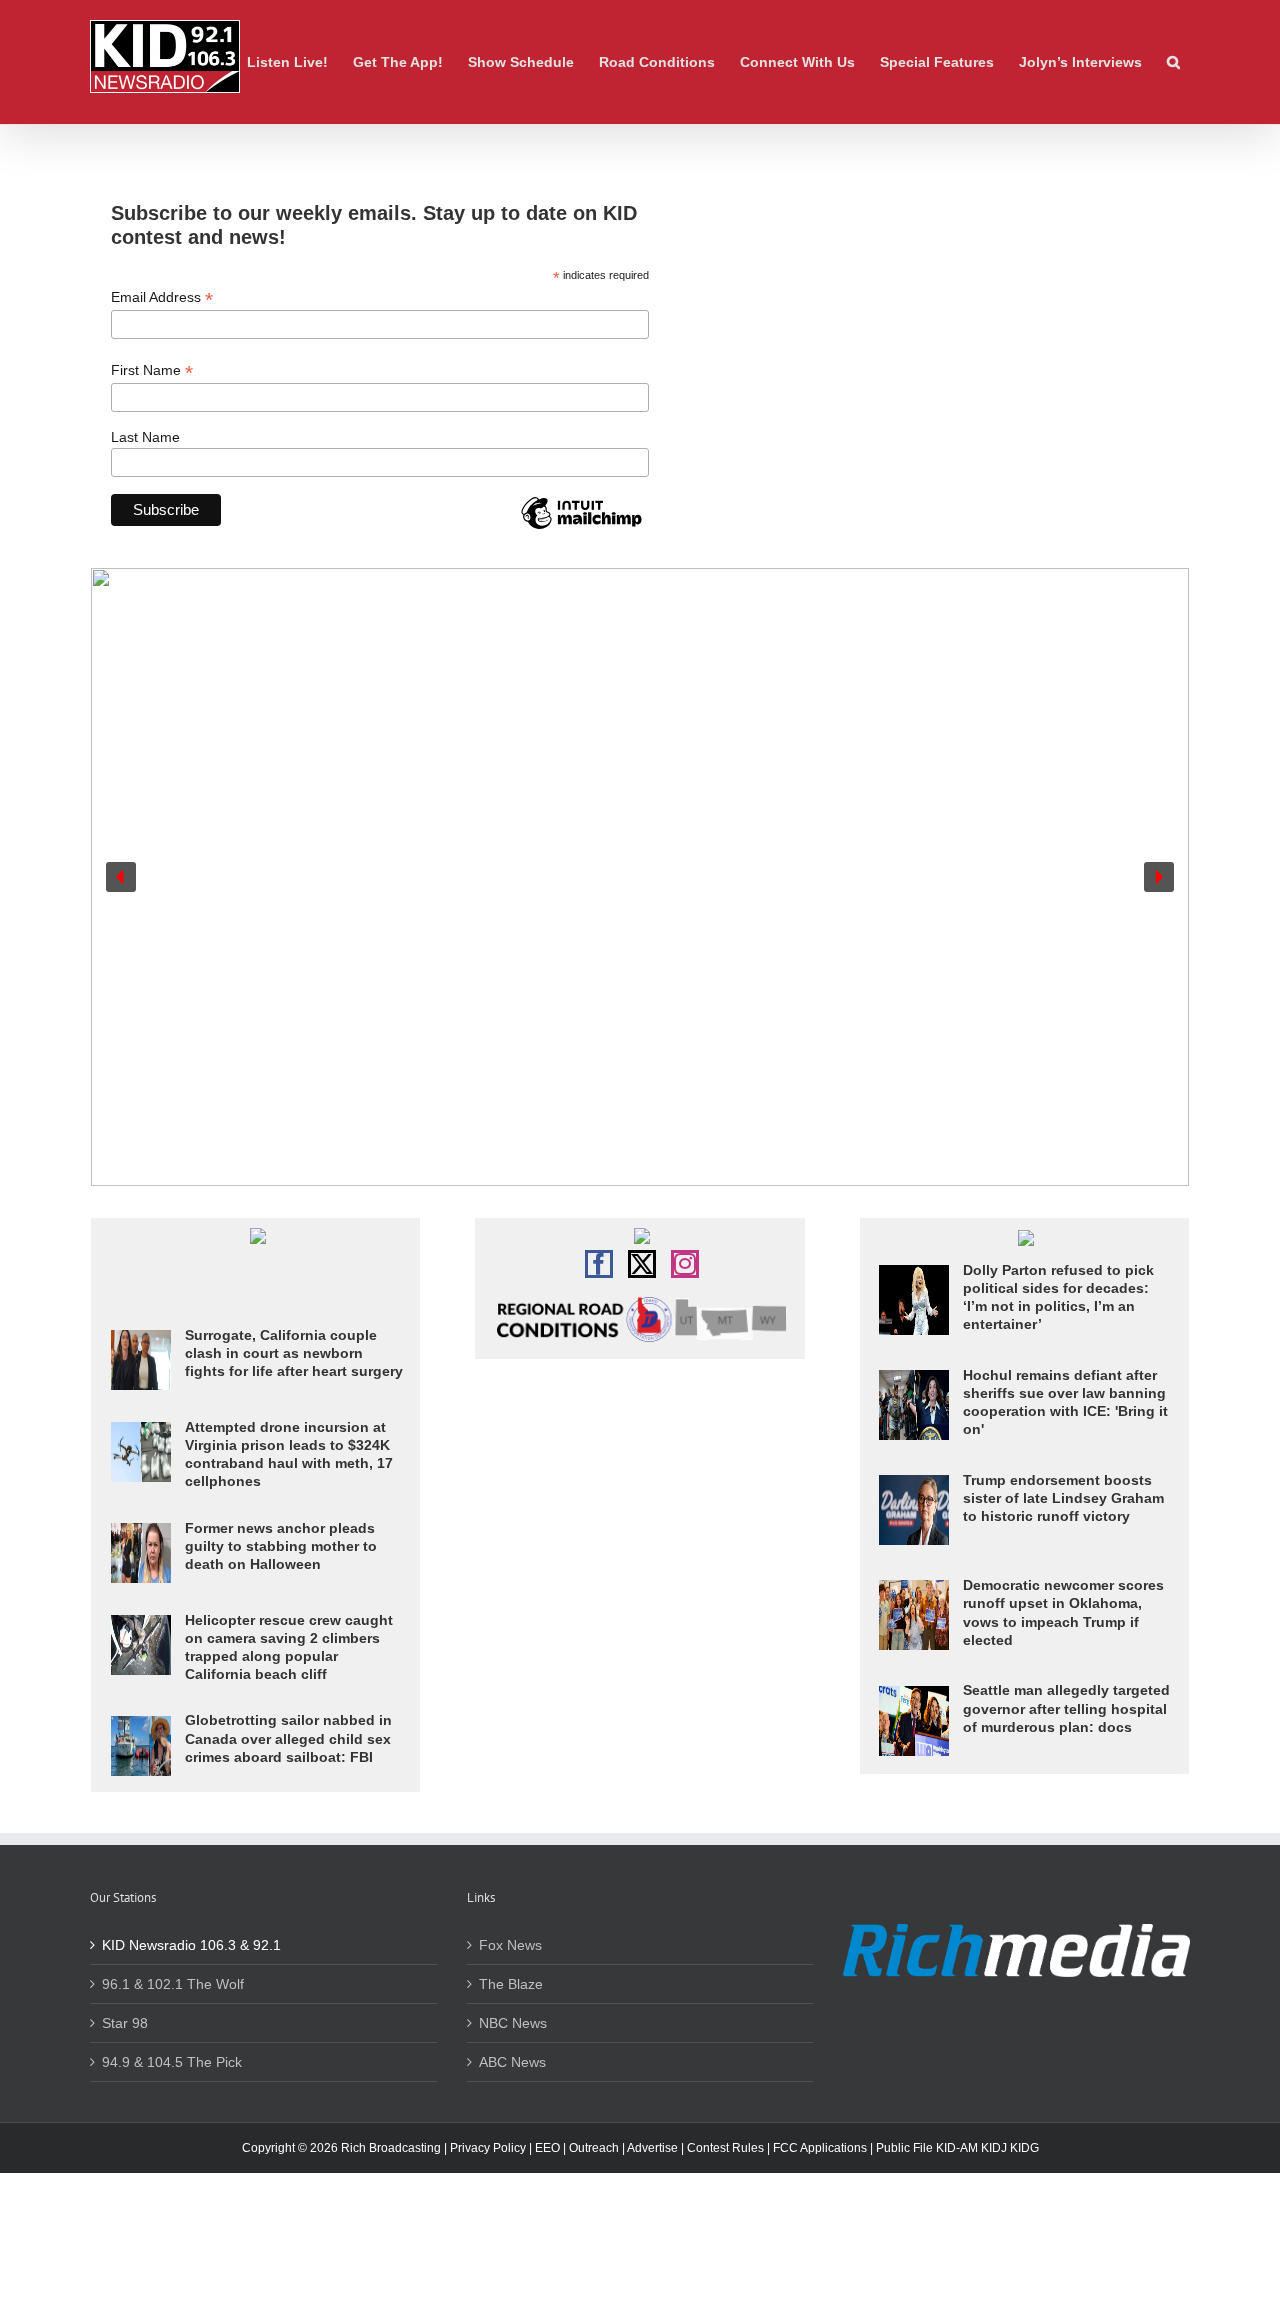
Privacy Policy (488, 2148)
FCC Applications (820, 2148)
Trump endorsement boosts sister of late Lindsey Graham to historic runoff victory (1063, 1498)
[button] (1173, 62)
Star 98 (125, 2023)
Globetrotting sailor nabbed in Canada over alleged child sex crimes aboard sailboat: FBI (288, 1738)
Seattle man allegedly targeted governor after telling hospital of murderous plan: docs (1066, 1708)
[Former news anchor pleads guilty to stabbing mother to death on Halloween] (141, 1532)
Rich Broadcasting (391, 2148)
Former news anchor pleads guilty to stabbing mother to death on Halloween (281, 1546)
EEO (547, 2148)
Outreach (594, 2148)
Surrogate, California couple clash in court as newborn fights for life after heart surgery (294, 1353)
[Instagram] (685, 1264)
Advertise (652, 2148)
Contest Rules (725, 2148)
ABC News (512, 2062)
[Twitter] (642, 1264)
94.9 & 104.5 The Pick (172, 2062)
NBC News (513, 2023)
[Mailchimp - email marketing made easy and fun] (581, 528)
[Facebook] (599, 1264)
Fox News (510, 1945)
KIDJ (994, 2148)
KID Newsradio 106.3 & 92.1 (191, 1945)
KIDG (1024, 2148)
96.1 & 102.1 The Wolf (173, 1984)
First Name (152, 370)
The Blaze (511, 1984)
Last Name (145, 437)
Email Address (162, 297)
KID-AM (957, 2148)
